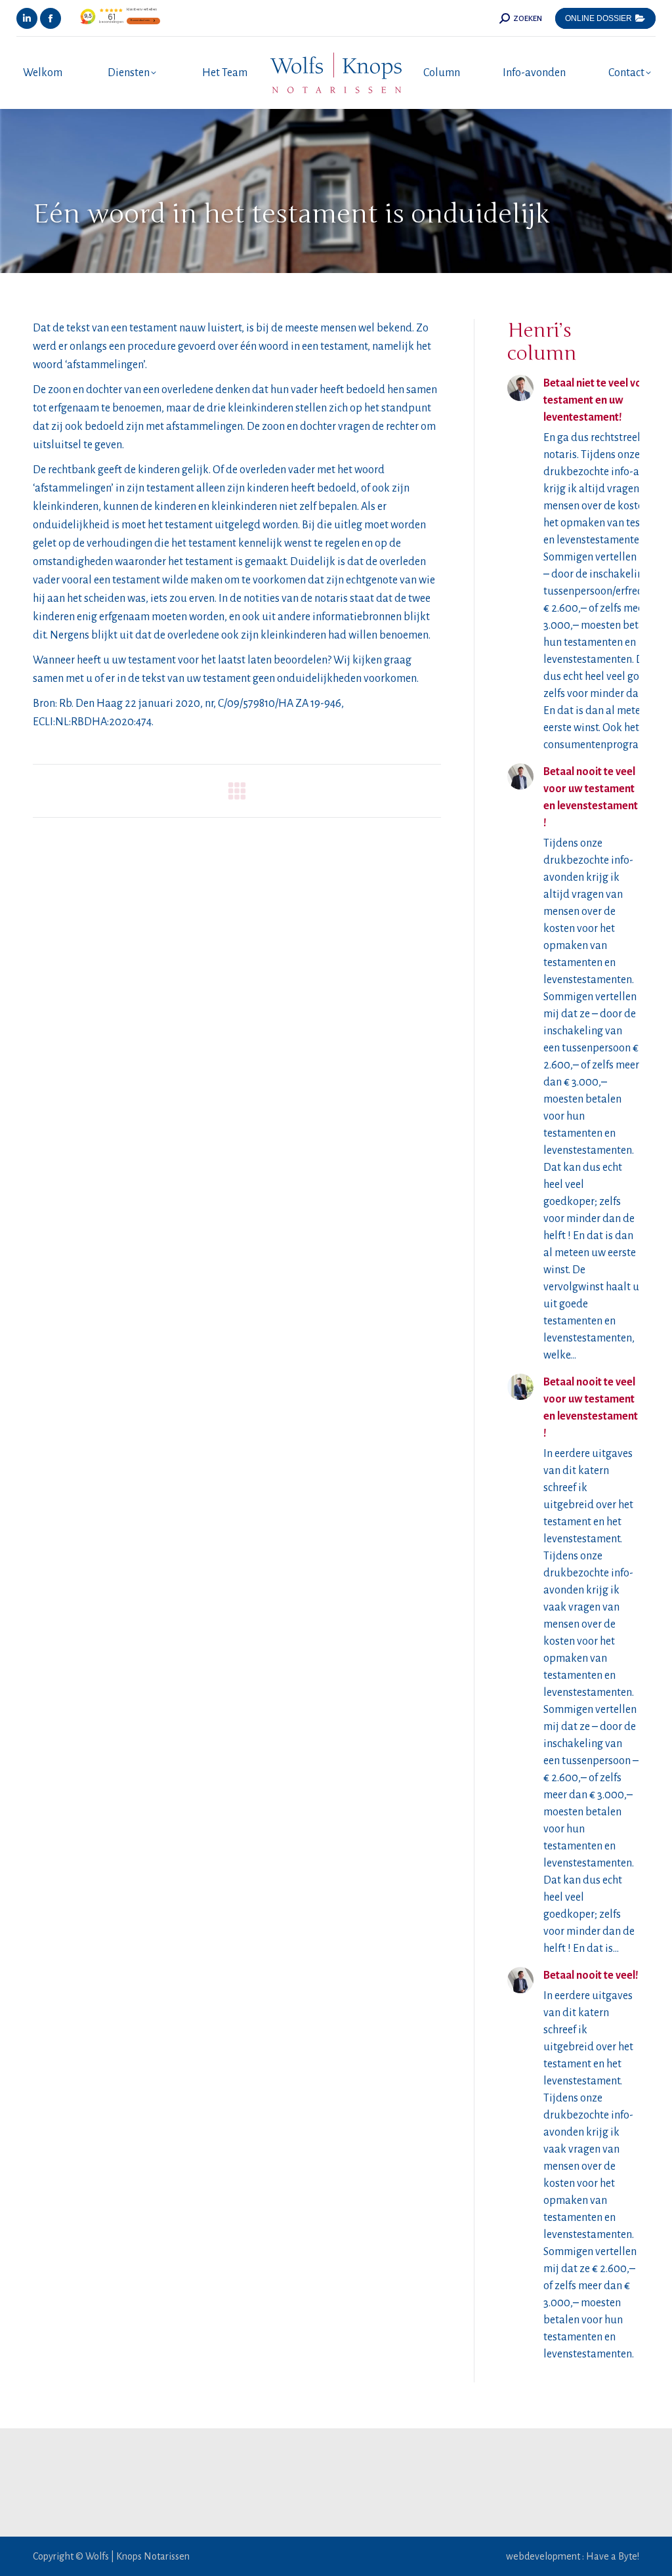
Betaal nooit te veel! (591, 1975)
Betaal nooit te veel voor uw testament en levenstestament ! (591, 797)
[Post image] (520, 388)
